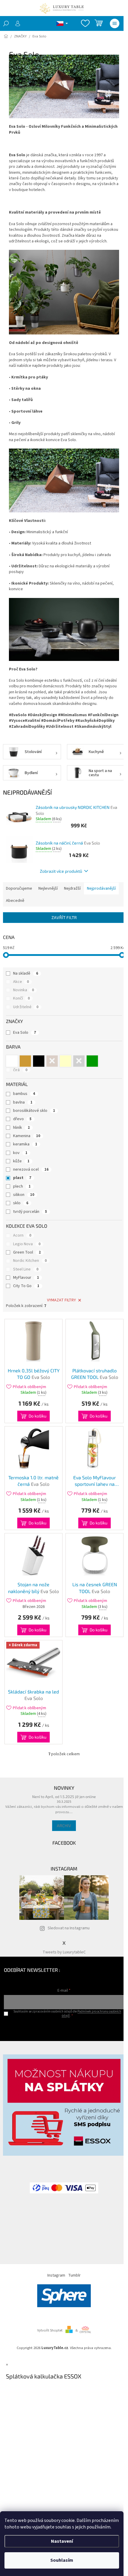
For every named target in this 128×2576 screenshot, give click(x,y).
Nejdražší (72, 888)
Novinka (24, 990)
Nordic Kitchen (30, 1261)
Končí (21, 998)
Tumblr (74, 2275)
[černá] (39, 1061)
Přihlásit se (64, 2028)
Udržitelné (26, 1007)
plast (22, 1178)
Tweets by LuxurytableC (64, 1952)
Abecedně (15, 901)
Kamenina (27, 1136)
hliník (21, 1128)
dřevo (22, 1119)
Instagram (56, 2275)
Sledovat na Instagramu (69, 1928)
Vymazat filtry (61, 1300)
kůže (21, 1161)
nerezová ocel (31, 1169)
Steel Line (26, 1269)
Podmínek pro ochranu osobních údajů (91, 2013)
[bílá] (12, 1061)
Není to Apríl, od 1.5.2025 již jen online (64, 1797)
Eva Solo (25, 1033)
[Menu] (115, 23)
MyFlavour (26, 1278)
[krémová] (65, 1061)
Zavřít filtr (64, 917)
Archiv (64, 1826)
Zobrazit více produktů (61, 871)
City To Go (26, 1286)
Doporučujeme (19, 888)
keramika (25, 1144)
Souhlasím (62, 2560)
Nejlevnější (48, 888)
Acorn (22, 1235)
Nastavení (62, 2541)
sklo (21, 1203)
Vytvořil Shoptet (50, 2330)
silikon (24, 1195)
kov (20, 1153)
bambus (24, 1094)
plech (22, 1186)
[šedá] (79, 1061)
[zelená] (92, 1061)
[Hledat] (6, 23)
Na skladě (26, 973)
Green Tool (27, 1252)
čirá (20, 1070)
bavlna (23, 1102)
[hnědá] (52, 1061)
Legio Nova (27, 1244)
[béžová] (25, 1061)
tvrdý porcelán (30, 1212)
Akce (21, 982)
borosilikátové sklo (34, 1111)
